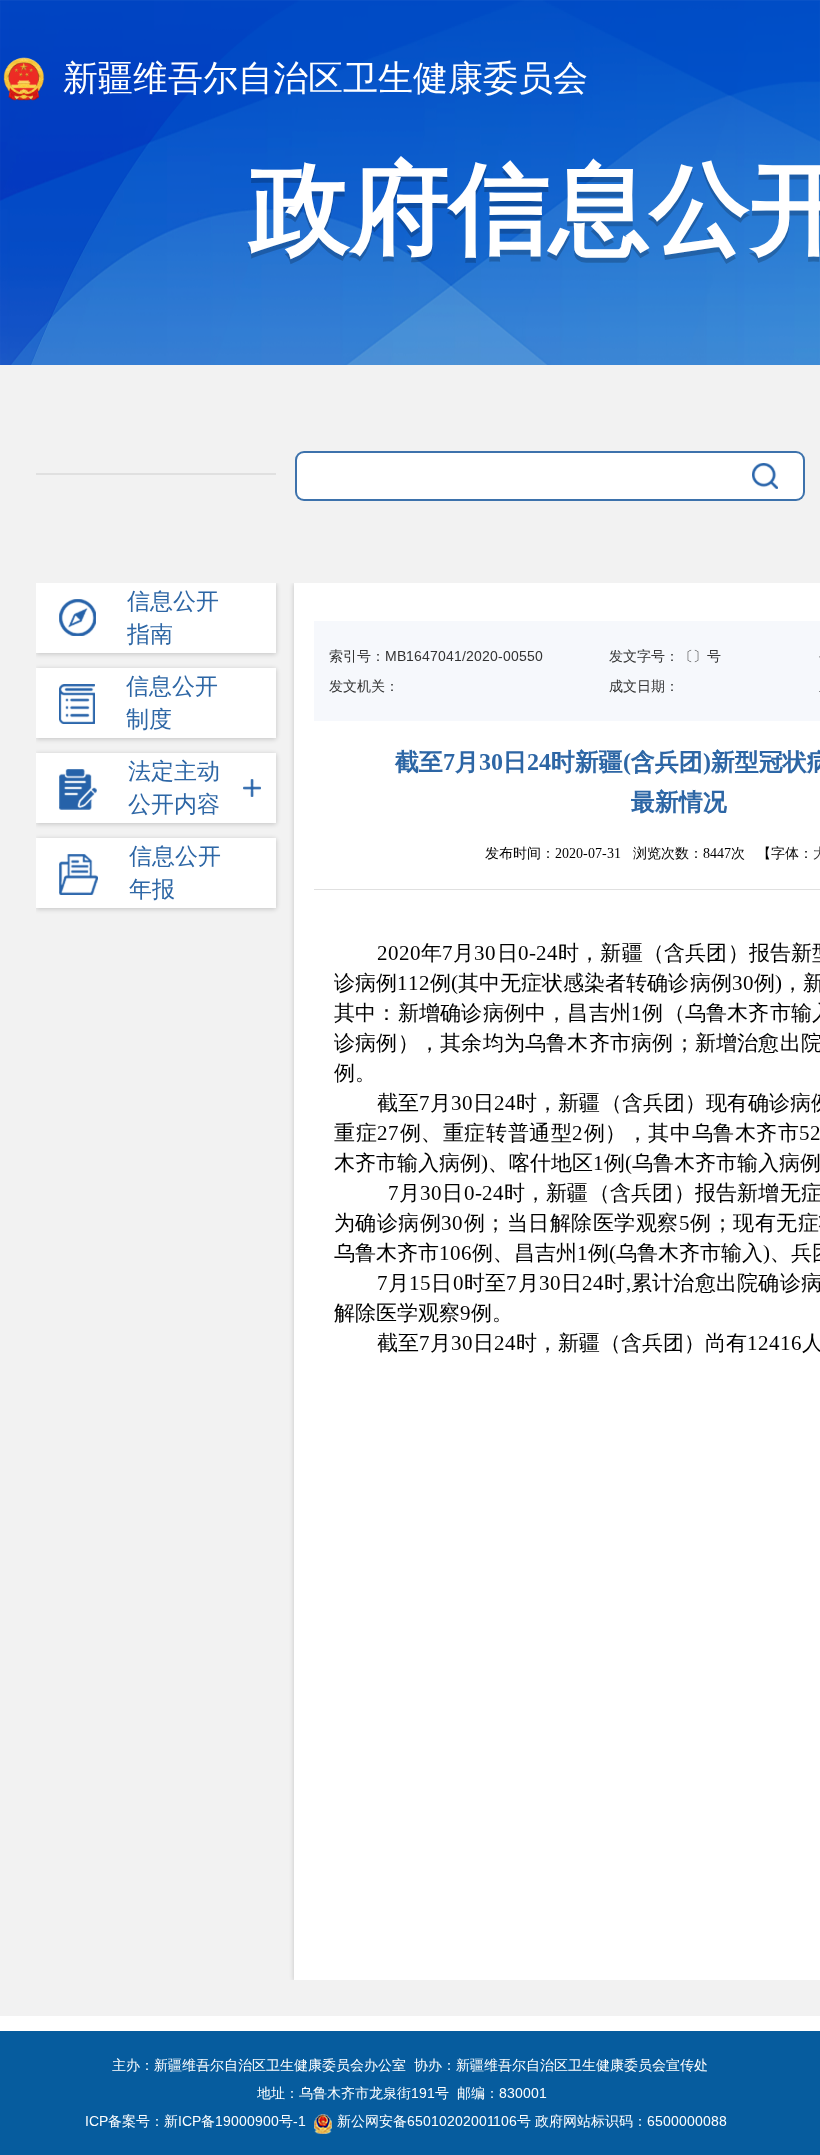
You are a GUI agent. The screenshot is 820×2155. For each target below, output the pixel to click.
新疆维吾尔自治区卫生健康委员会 (321, 78)
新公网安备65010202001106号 (434, 2121)
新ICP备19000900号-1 (235, 2121)
